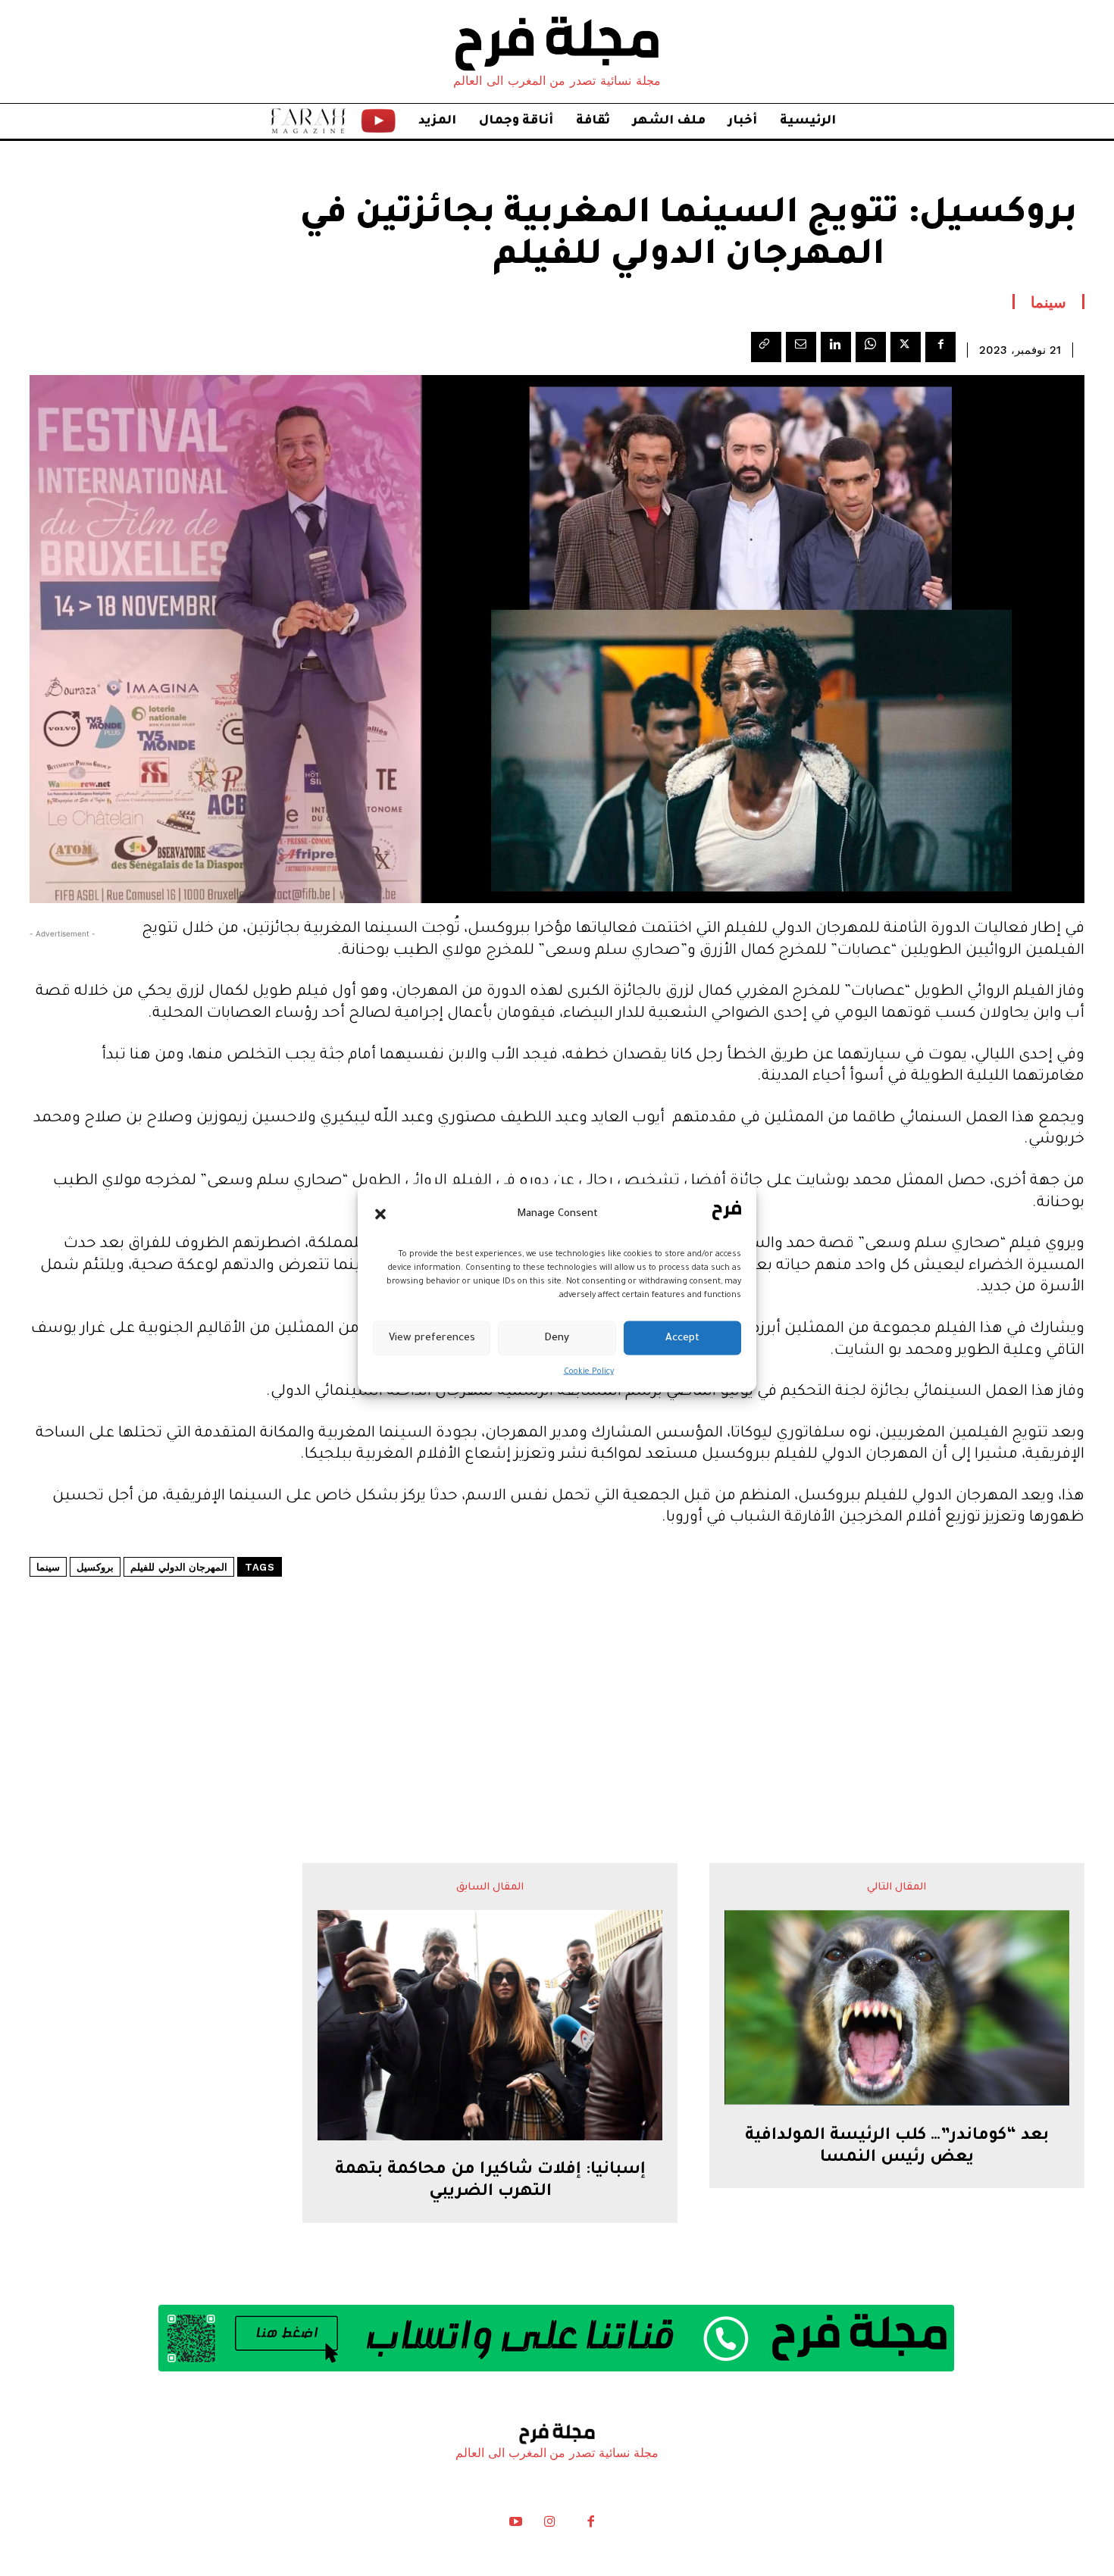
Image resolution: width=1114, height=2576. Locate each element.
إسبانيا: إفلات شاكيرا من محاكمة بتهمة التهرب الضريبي (490, 2182)
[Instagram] (549, 2525)
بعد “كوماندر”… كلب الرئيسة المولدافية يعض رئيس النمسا (897, 2148)
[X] (906, 347)
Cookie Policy (589, 1372)
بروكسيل (95, 1567)
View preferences (432, 1338)
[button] (380, 1214)
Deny (557, 1338)
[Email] (801, 347)
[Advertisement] (557, 1674)
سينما (1048, 302)
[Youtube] (516, 2525)
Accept (682, 1338)
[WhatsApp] (871, 347)
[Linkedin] (836, 347)
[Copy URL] (766, 347)
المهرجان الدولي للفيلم (179, 1567)
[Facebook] (940, 347)
